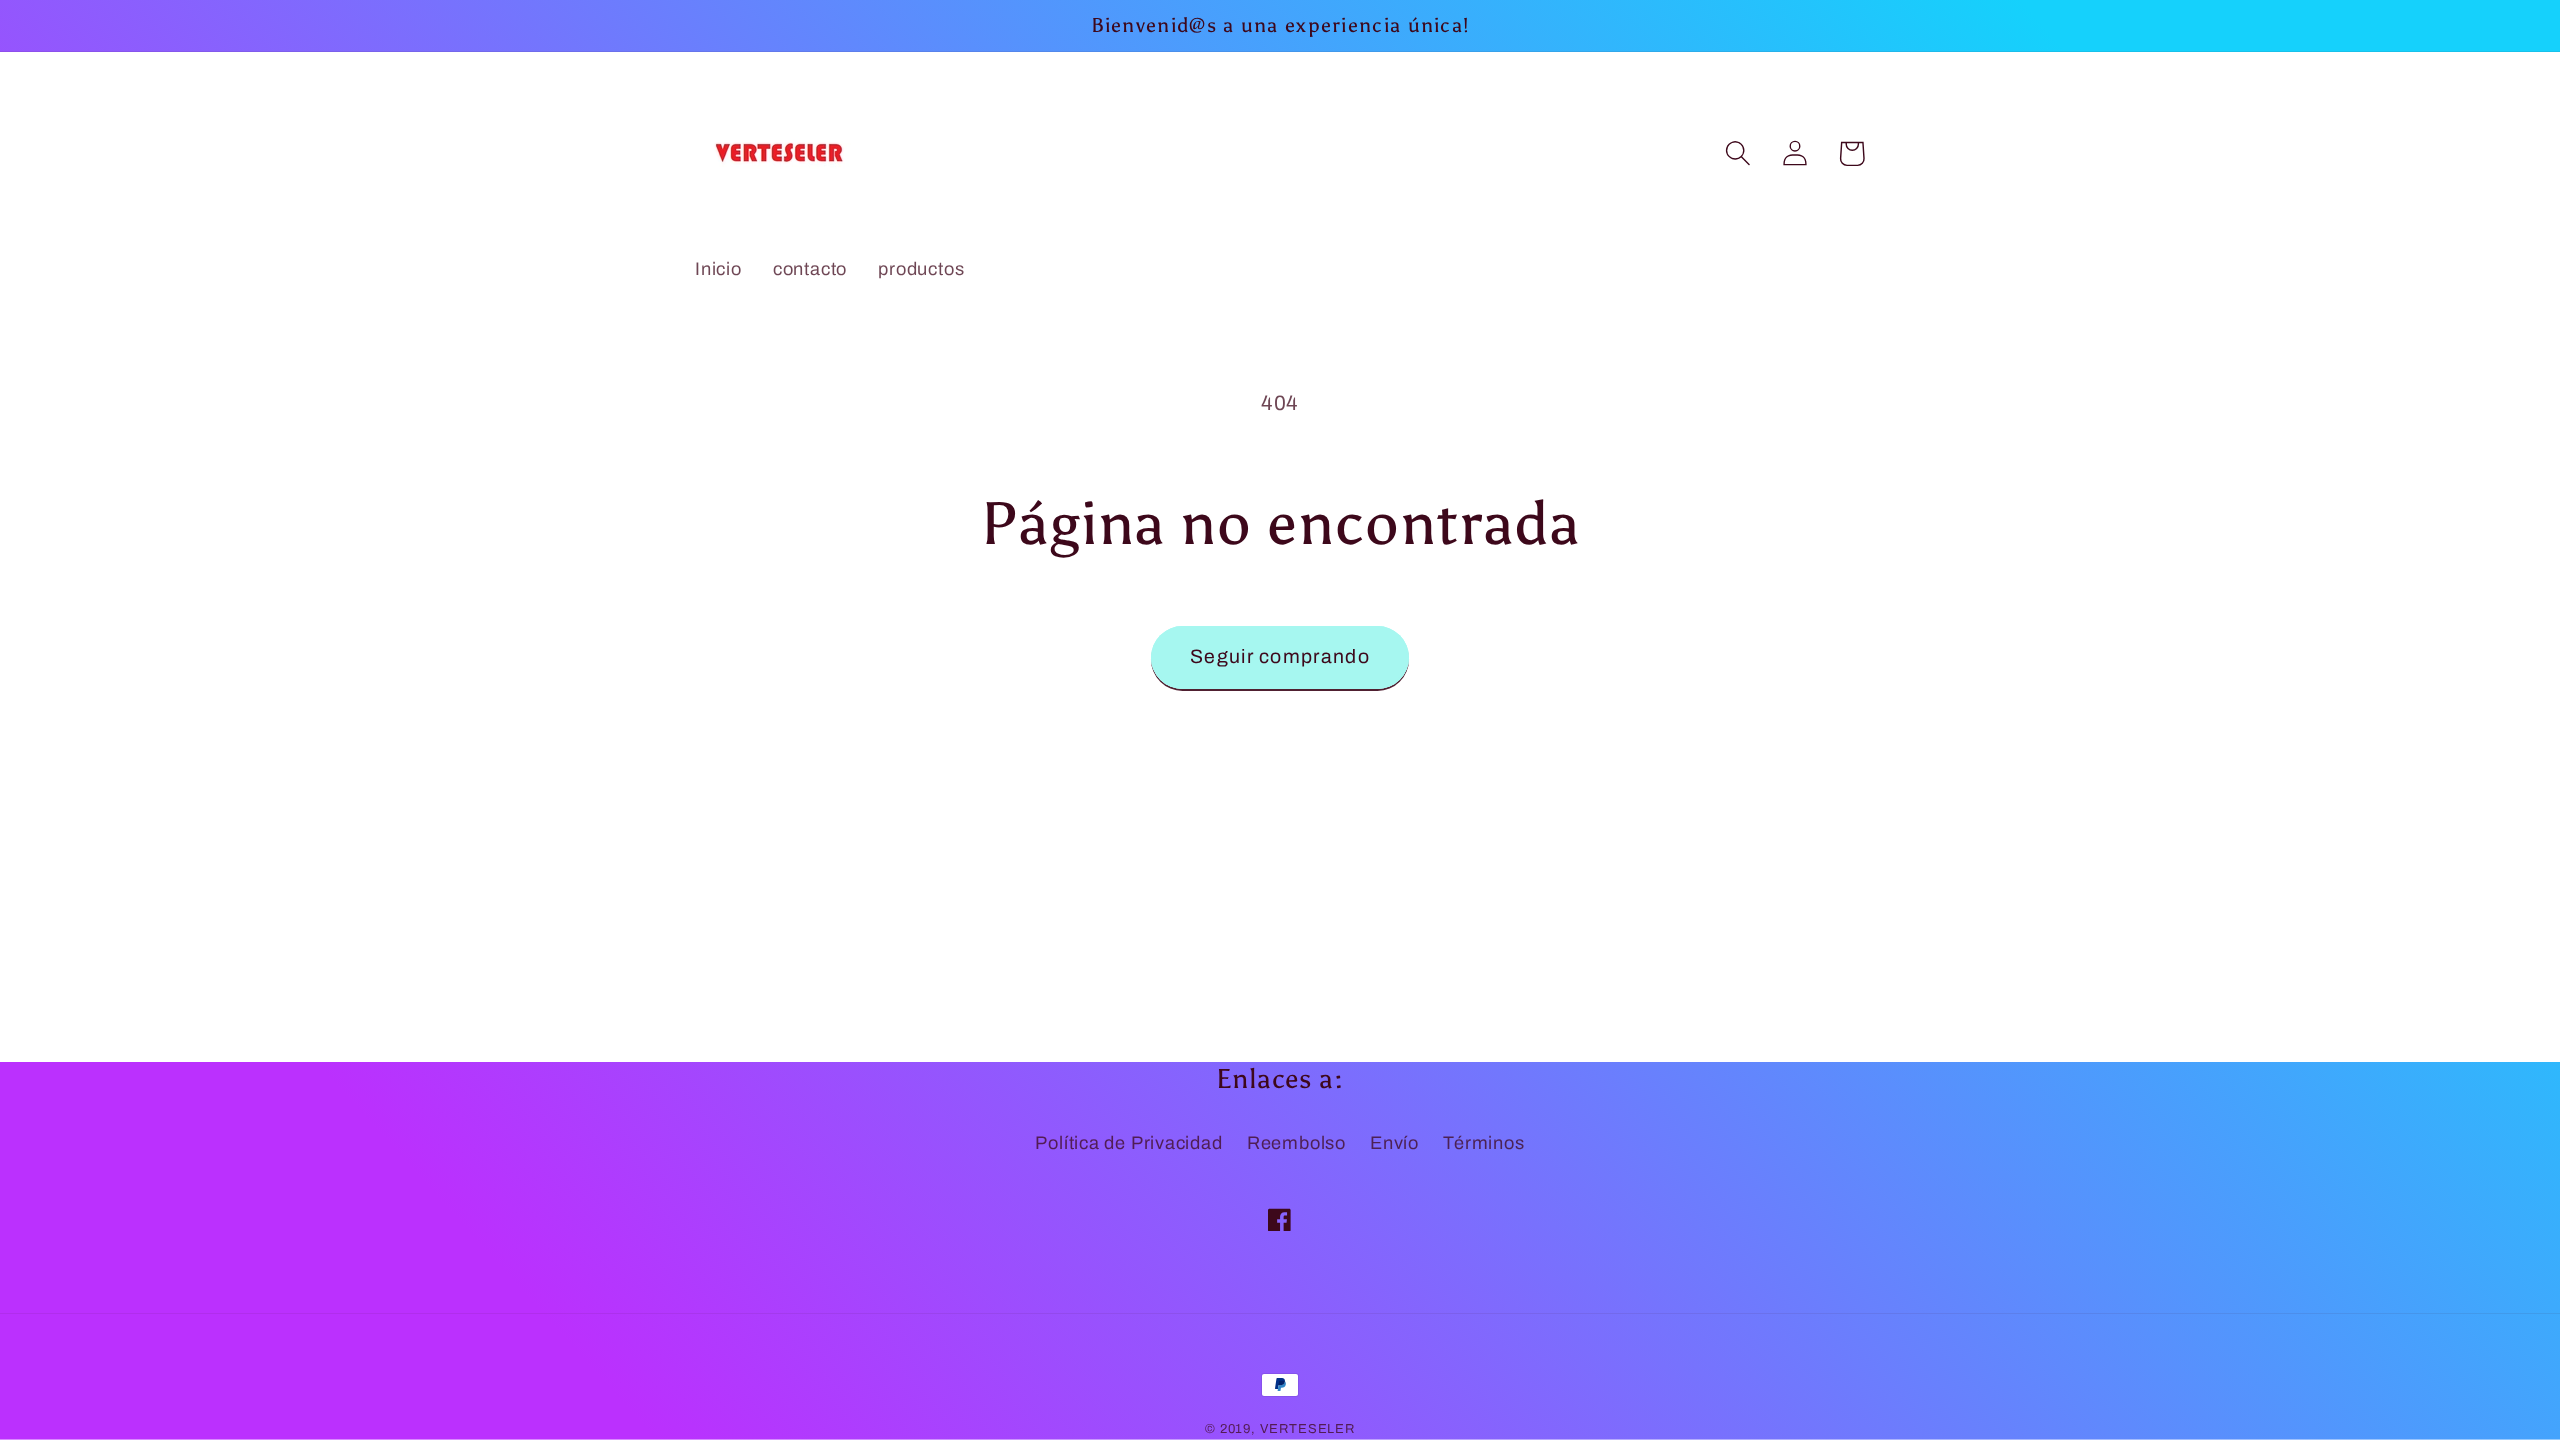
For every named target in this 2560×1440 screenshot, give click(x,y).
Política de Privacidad (1128, 1143)
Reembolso (1296, 1143)
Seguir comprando (1280, 656)
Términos (1483, 1143)
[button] (1737, 153)
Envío (1394, 1143)
